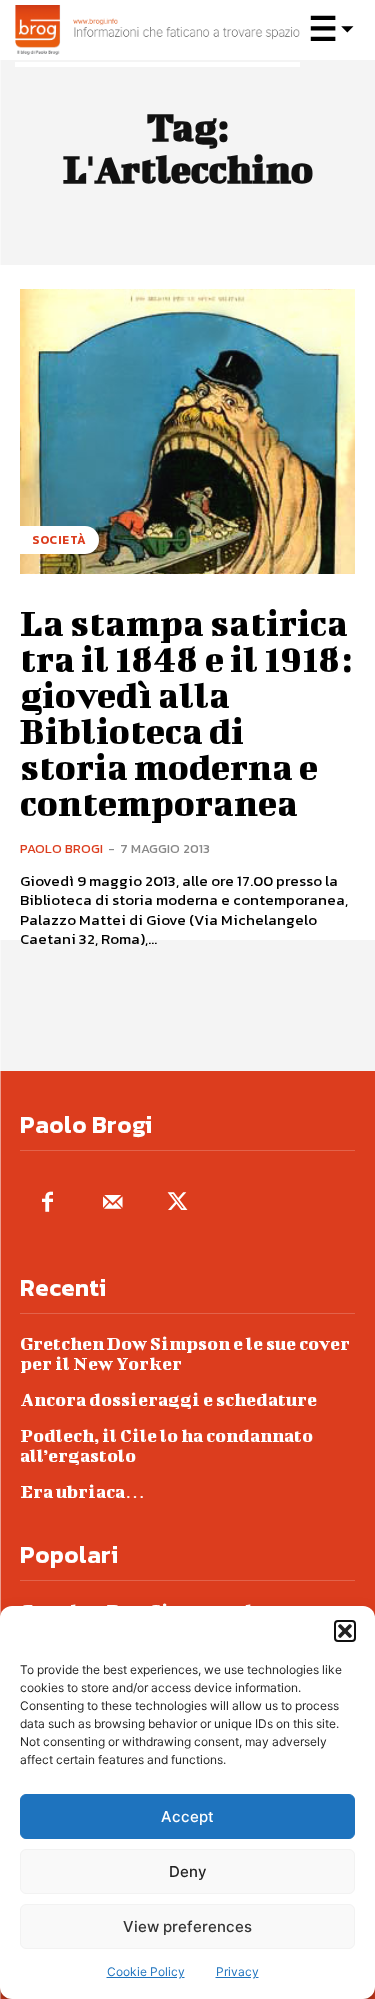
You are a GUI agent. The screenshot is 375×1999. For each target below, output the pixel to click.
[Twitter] (177, 1203)
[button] (345, 1631)
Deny (188, 1871)
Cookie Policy (146, 1971)
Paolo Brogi (61, 848)
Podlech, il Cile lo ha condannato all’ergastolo (166, 1445)
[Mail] (112, 1203)
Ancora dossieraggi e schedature (168, 1399)
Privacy (237, 1971)
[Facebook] (47, 1203)
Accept (187, 1816)
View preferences (187, 1926)
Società (59, 540)
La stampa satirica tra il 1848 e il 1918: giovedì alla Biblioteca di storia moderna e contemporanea (186, 712)
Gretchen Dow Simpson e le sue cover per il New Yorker (185, 1353)
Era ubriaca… (82, 1491)
